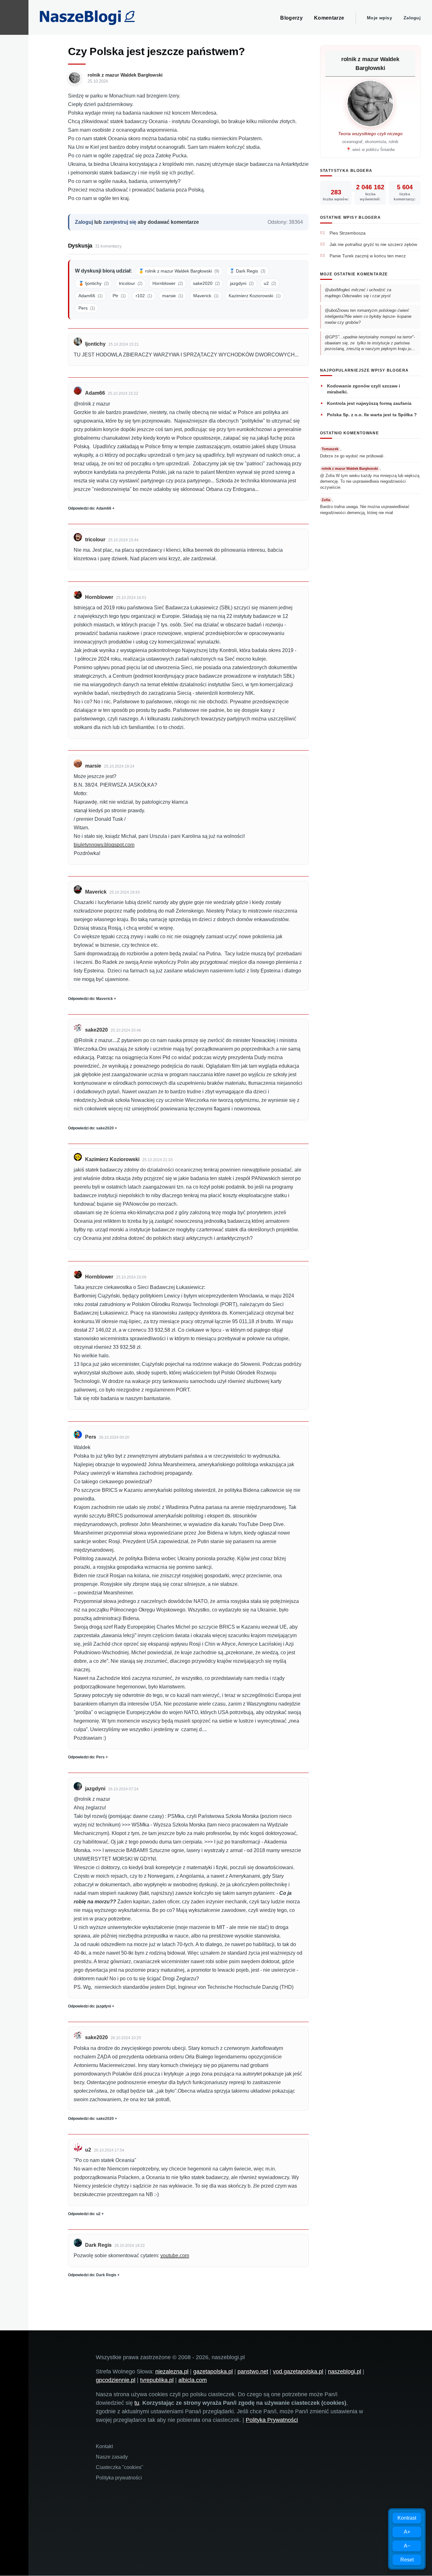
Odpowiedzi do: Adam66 (90, 508)
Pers (87, 308)
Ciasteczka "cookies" (120, 2467)
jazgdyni (242, 283)
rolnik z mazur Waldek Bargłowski (125, 75)
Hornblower (168, 283)
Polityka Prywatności (272, 2420)
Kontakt (104, 2446)
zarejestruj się (120, 222)
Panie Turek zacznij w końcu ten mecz (368, 256)
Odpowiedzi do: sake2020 (91, 1128)
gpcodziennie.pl (116, 2380)
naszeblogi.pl (345, 2372)
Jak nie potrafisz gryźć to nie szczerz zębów (373, 244)
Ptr (119, 296)
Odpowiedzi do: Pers (86, 1757)
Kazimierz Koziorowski (255, 296)
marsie (173, 296)
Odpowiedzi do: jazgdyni (89, 2006)
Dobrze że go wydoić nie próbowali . (353, 456)
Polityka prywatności (119, 2478)
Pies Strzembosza (348, 233)
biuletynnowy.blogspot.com (104, 845)
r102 (144, 296)
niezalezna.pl (172, 2372)
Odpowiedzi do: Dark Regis (92, 2275)
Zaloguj (412, 18)
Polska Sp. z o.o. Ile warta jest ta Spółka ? (372, 415)
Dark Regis (98, 2245)
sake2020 (206, 283)
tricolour (131, 283)
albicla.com (193, 2380)
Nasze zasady (112, 2457)
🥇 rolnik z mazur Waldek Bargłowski (179, 271)
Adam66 (90, 296)
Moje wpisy (380, 18)
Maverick (206, 296)
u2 (270, 283)
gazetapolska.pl (213, 2372)
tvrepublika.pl (157, 2380)
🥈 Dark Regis (247, 271)
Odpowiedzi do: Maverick (90, 999)
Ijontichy (95, 344)
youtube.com (175, 2256)
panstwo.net (253, 2372)
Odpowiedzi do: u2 (84, 2214)
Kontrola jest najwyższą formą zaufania (369, 403)
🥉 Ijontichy (94, 283)
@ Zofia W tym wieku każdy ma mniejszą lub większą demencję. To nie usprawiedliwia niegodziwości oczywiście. (370, 481)
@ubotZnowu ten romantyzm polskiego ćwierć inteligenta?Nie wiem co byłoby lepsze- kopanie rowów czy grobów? (368, 316)
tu (137, 2403)
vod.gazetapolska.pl (298, 2372)
